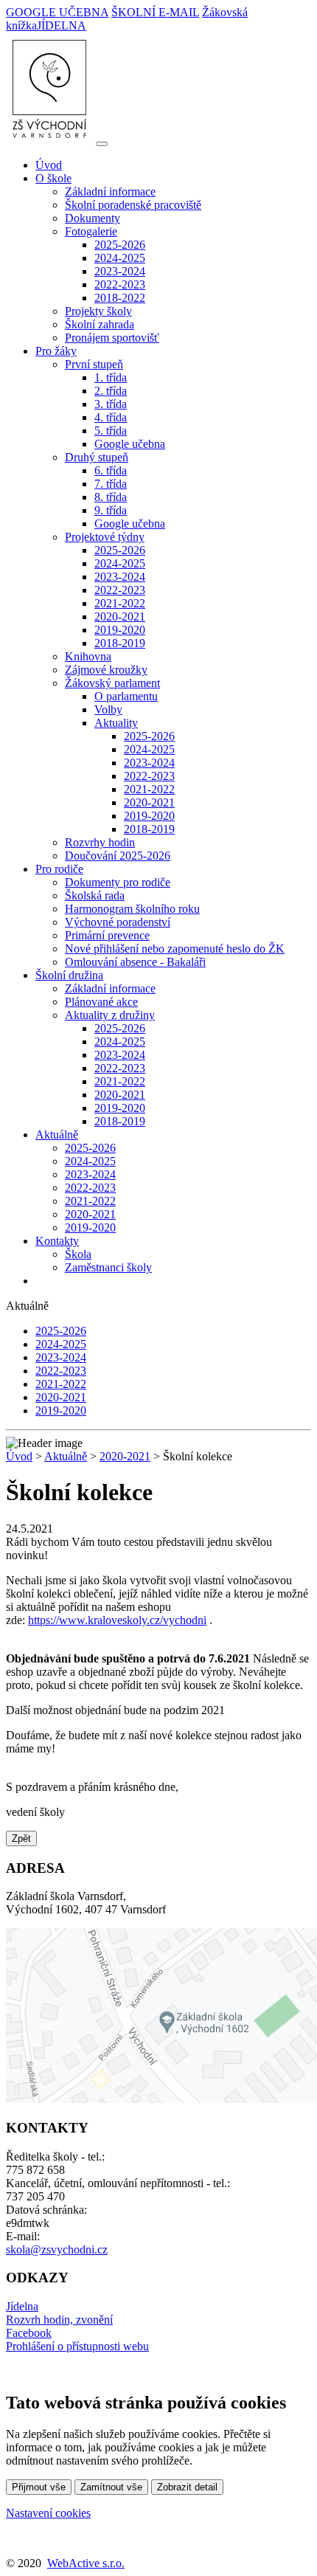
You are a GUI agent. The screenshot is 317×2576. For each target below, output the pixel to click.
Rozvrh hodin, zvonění (59, 2320)
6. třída (111, 470)
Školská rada (95, 895)
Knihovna (88, 656)
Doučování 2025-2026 (118, 856)
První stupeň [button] (94, 364)
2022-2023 (120, 284)
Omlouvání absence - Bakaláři (135, 962)
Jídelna (22, 2306)
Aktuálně (66, 1456)
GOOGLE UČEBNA (57, 12)
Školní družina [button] (69, 975)
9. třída (111, 510)
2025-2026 (120, 245)
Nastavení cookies (48, 2513)
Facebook (29, 2333)
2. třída (111, 391)
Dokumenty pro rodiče (118, 882)
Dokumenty (93, 218)
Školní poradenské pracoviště (133, 205)
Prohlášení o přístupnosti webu (77, 2346)
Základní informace (110, 191)
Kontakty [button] (57, 1241)
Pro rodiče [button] (59, 869)
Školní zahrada (100, 324)
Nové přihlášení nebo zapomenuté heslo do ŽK (175, 949)
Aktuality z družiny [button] (110, 1015)
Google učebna (130, 444)
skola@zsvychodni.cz (57, 2249)
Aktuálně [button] (57, 1135)
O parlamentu (126, 696)
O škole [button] (53, 178)
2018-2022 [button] (120, 298)
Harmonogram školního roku (132, 909)
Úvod (49, 165)
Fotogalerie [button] (91, 231)
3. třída (111, 404)
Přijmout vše (39, 2487)
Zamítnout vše (111, 2487)
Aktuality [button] (116, 723)
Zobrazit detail (187, 2487)
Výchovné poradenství (118, 922)
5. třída (111, 431)
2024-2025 (120, 258)
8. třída (111, 497)
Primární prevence (107, 935)
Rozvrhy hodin (100, 842)
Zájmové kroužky (106, 670)
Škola (78, 1254)
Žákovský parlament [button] (112, 683)
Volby (108, 709)
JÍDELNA (62, 25)
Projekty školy (98, 311)
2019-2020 (120, 630)
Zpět (21, 1838)
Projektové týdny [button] (105, 537)
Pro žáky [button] (56, 351)
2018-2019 (120, 643)
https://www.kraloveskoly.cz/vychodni (117, 1620)
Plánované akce (101, 1002)
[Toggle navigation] (102, 144)
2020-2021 (120, 617)
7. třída (111, 484)
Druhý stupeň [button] (97, 457)
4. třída (111, 417)
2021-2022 (120, 603)
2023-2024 (120, 271)
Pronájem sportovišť (112, 338)
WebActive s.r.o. (86, 2563)
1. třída (111, 377)
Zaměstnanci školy (108, 1267)
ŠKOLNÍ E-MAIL (155, 12)
